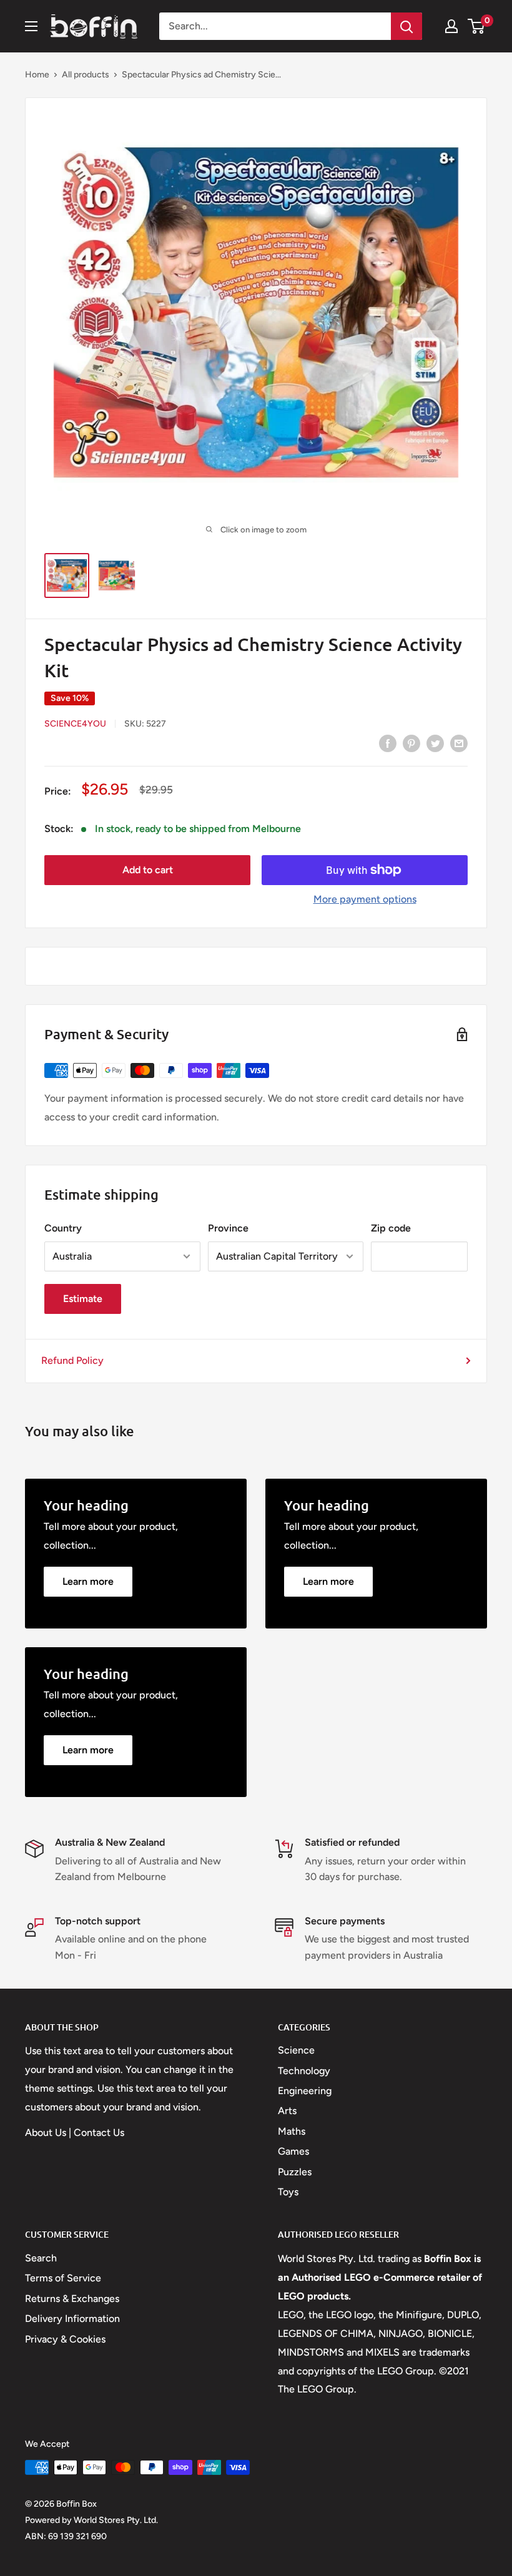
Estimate (83, 1299)
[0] (477, 26)
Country (63, 1228)
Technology (304, 2071)
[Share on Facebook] (388, 743)
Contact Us (99, 2133)
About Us (46, 2133)
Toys (288, 2192)
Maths (292, 2131)
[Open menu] (31, 26)
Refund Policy (72, 1360)
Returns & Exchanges (72, 2299)
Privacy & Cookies (65, 2339)
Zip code (391, 1228)
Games (293, 2151)
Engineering (305, 2091)
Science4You (75, 724)
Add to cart (148, 870)
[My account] (451, 26)
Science (296, 2050)
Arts (287, 2111)
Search (41, 2258)
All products (86, 75)
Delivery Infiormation (72, 2319)
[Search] (406, 26)
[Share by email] (459, 743)
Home (37, 75)
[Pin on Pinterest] (411, 743)
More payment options (365, 899)
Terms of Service (63, 2278)
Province (228, 1228)
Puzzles (295, 2172)
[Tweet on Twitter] (435, 743)
